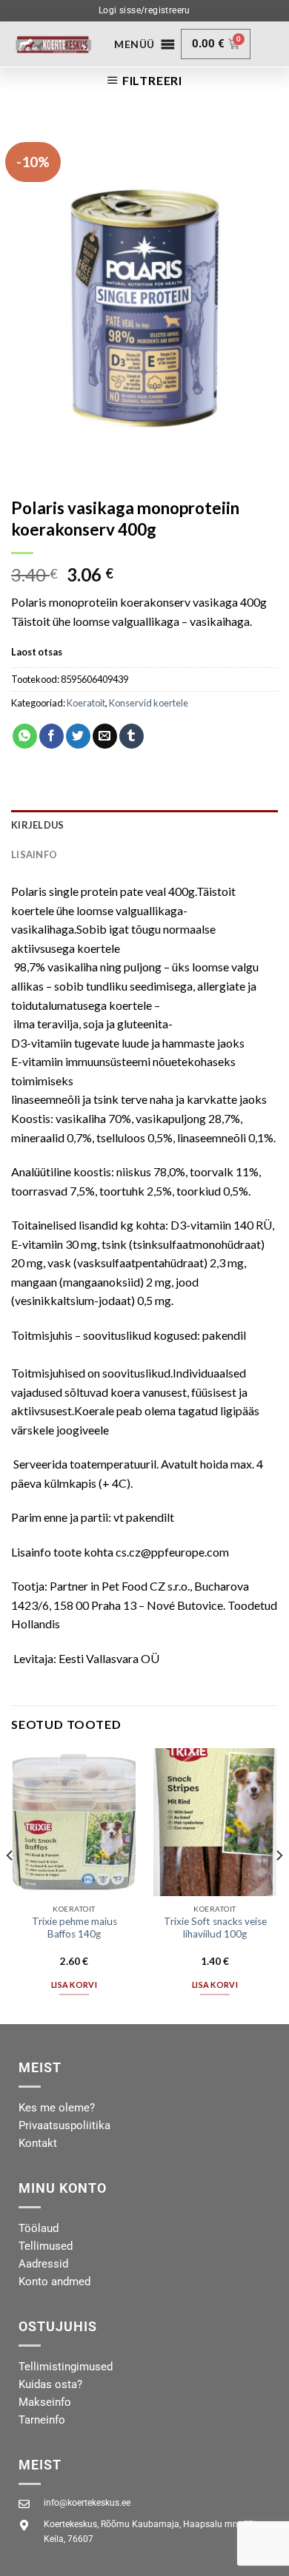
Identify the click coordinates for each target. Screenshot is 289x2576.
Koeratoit (86, 703)
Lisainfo (34, 854)
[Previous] (10, 1885)
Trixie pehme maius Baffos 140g (74, 1928)
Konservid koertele (149, 703)
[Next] (279, 1885)
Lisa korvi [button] (74, 1985)
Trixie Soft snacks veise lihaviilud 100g (215, 1928)
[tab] (144, 825)
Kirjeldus (37, 825)
